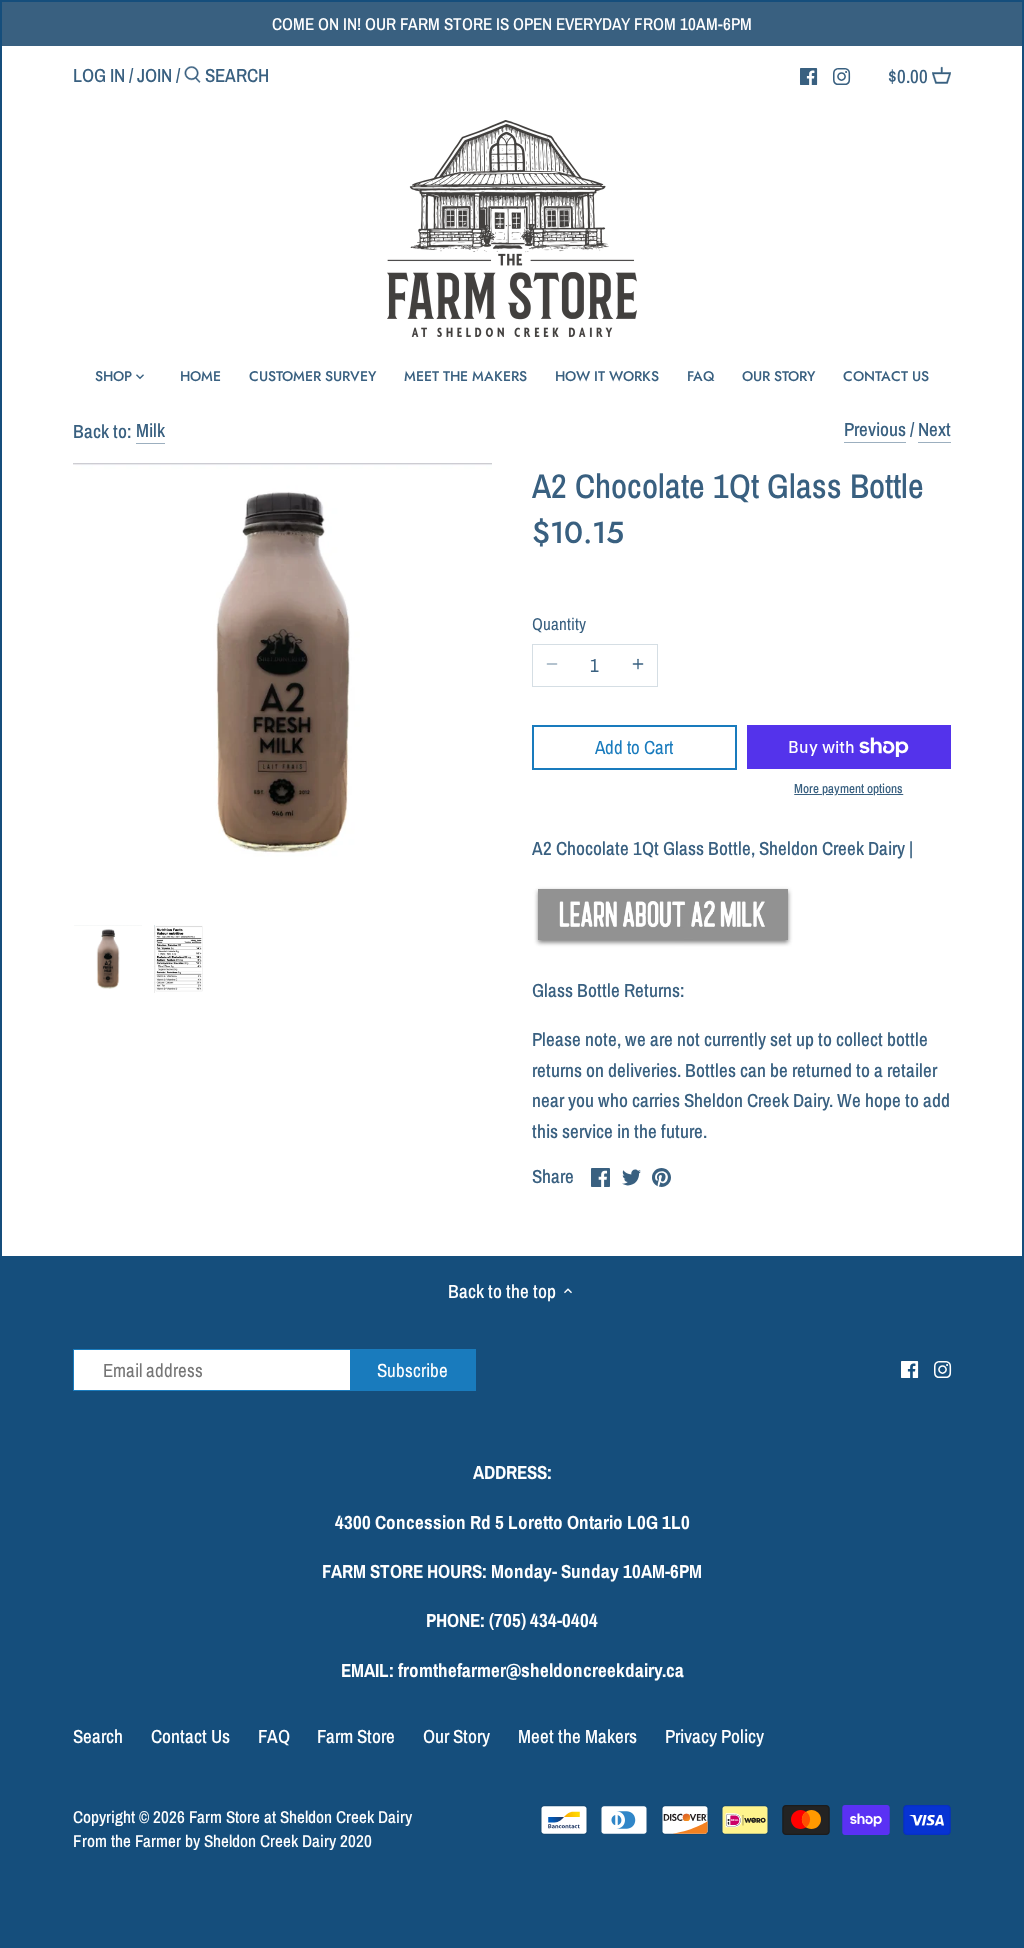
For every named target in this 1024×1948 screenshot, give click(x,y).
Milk (150, 430)
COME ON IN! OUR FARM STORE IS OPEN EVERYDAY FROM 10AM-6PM (512, 23)
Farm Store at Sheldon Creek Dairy (300, 1816)
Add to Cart (634, 747)
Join (154, 75)
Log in (99, 75)
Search (98, 1736)
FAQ (274, 1736)
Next (934, 429)
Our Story (456, 1736)
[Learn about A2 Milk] (664, 941)
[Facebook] (808, 74)
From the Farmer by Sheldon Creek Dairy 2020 (222, 1840)
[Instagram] (841, 74)
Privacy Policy (714, 1736)
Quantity (559, 624)
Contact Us (190, 1736)
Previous (875, 429)
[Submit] (192, 78)
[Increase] (638, 665)
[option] (108, 959)
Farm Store (356, 1736)
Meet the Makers (577, 1736)
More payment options (848, 789)
